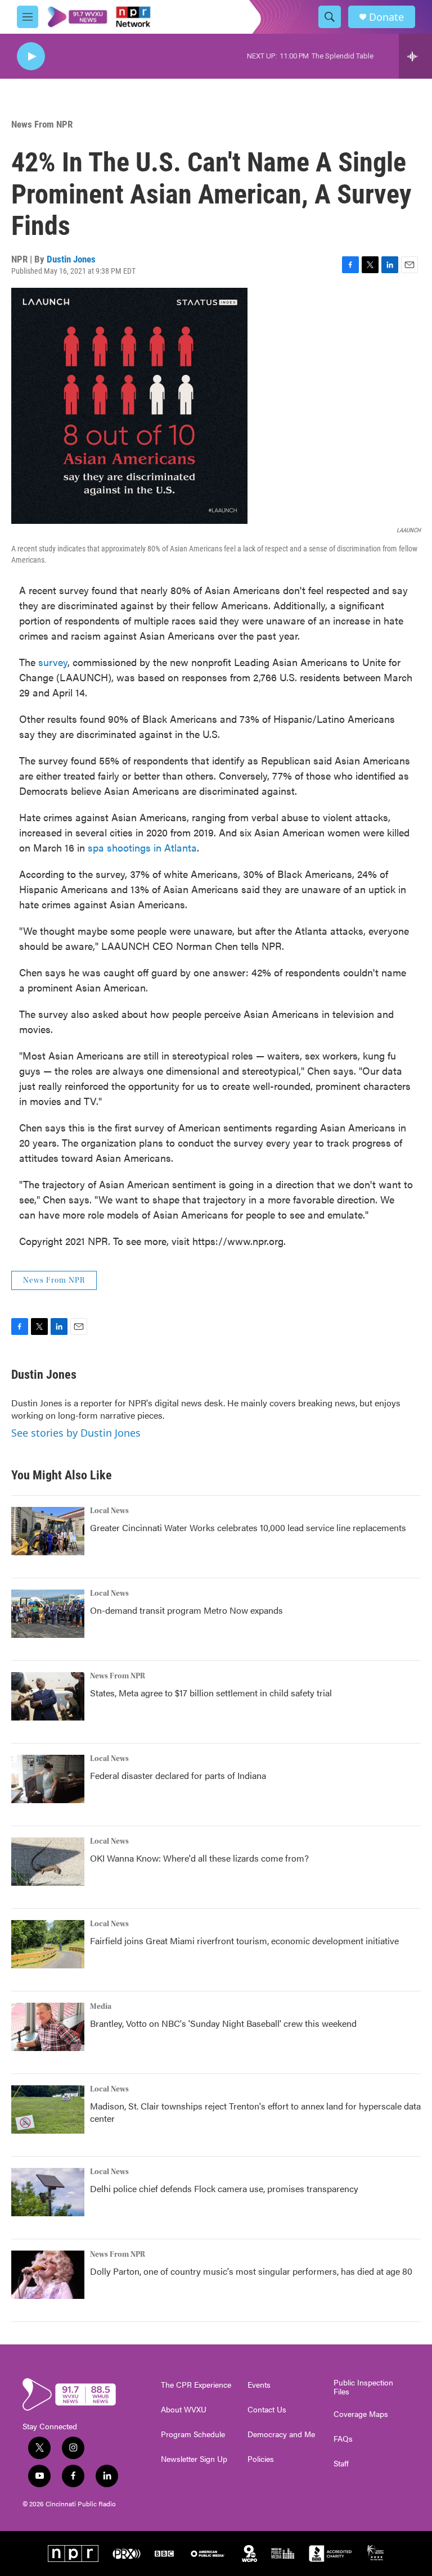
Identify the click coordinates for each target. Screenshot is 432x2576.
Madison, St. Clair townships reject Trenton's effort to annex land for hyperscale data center (255, 2112)
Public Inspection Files (363, 2387)
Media (101, 2007)
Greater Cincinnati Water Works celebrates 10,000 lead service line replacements (248, 1527)
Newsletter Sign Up (194, 2459)
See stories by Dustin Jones (76, 1433)
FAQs (343, 2439)
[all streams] (415, 56)
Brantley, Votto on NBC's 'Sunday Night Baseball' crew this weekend (223, 2023)
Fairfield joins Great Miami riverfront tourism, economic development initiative (244, 1941)
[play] (31, 56)
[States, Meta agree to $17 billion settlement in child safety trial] (48, 1696)
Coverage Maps (361, 2414)
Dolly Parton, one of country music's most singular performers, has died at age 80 (251, 2271)
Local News (109, 1511)
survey (53, 662)
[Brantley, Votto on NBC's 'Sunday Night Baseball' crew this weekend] (48, 2027)
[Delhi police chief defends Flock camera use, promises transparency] (48, 2192)
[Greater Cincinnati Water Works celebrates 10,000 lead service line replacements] (48, 1531)
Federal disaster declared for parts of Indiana (178, 1775)
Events (259, 2385)
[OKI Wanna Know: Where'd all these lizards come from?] (48, 1862)
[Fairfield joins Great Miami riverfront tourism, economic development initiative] (48, 1944)
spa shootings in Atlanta (142, 847)
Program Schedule (193, 2434)
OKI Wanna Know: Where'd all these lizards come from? (199, 1858)
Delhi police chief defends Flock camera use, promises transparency (224, 2188)
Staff (341, 2464)
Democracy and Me (281, 2434)
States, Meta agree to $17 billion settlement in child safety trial (211, 1693)
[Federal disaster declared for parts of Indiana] (48, 1779)
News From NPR (42, 124)
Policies (261, 2459)
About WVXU (184, 2410)
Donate (386, 17)
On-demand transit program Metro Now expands (186, 1610)
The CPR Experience (196, 2385)
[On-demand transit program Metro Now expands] (48, 1614)
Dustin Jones (71, 259)
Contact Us (267, 2410)
